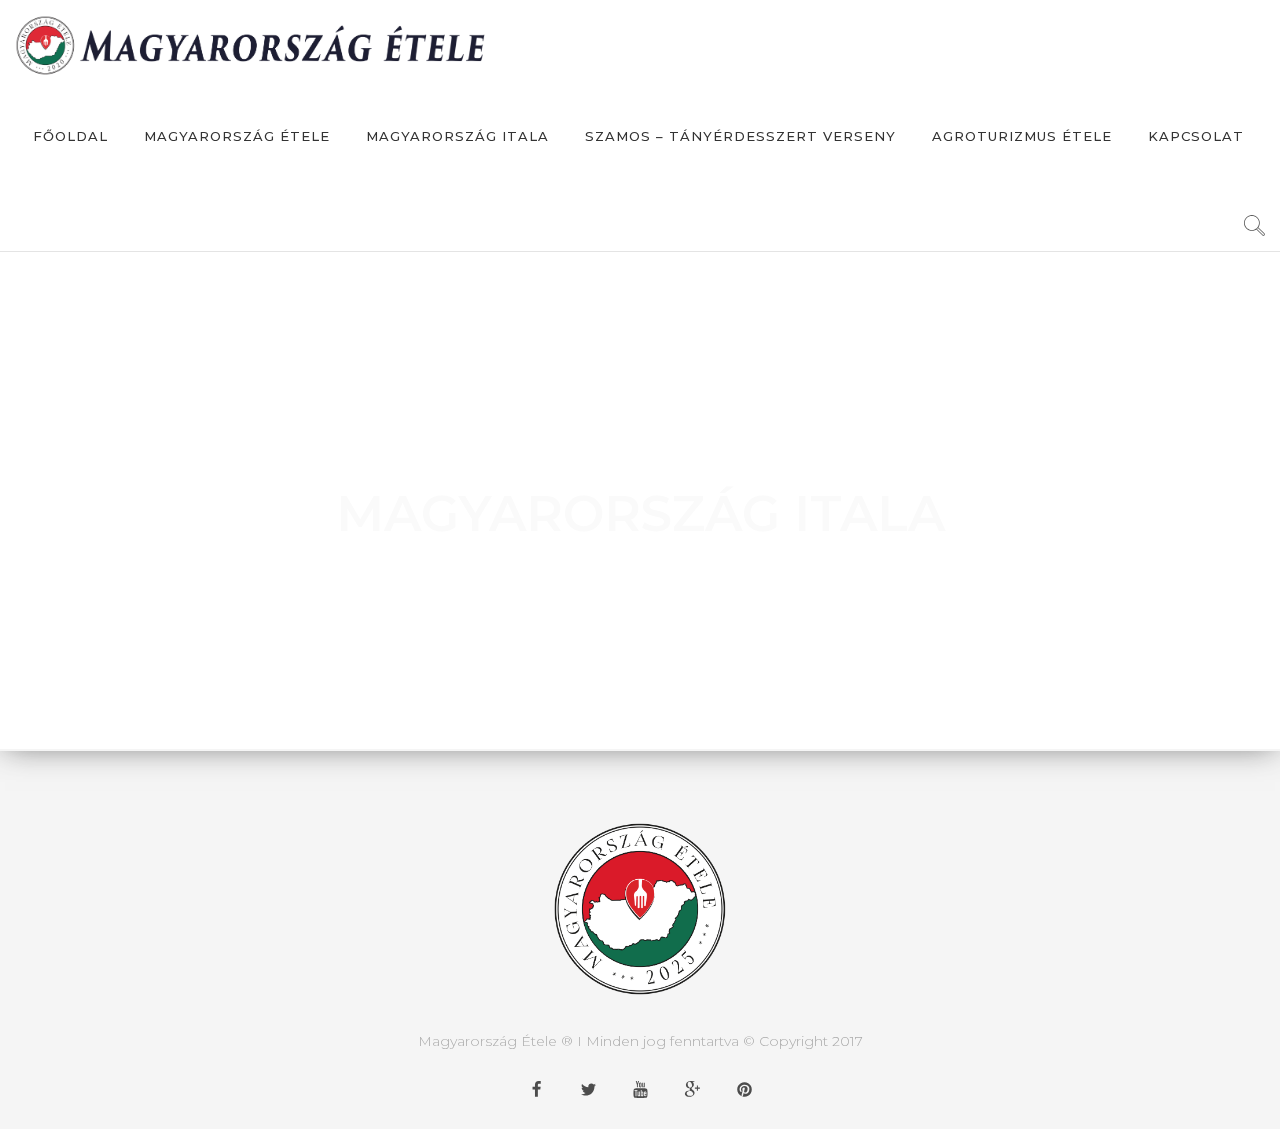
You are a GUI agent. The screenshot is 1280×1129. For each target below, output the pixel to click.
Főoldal (70, 136)
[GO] (1253, 231)
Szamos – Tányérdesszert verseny (740, 136)
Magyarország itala (457, 136)
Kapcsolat (1196, 136)
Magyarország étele (237, 136)
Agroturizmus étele (1022, 136)
